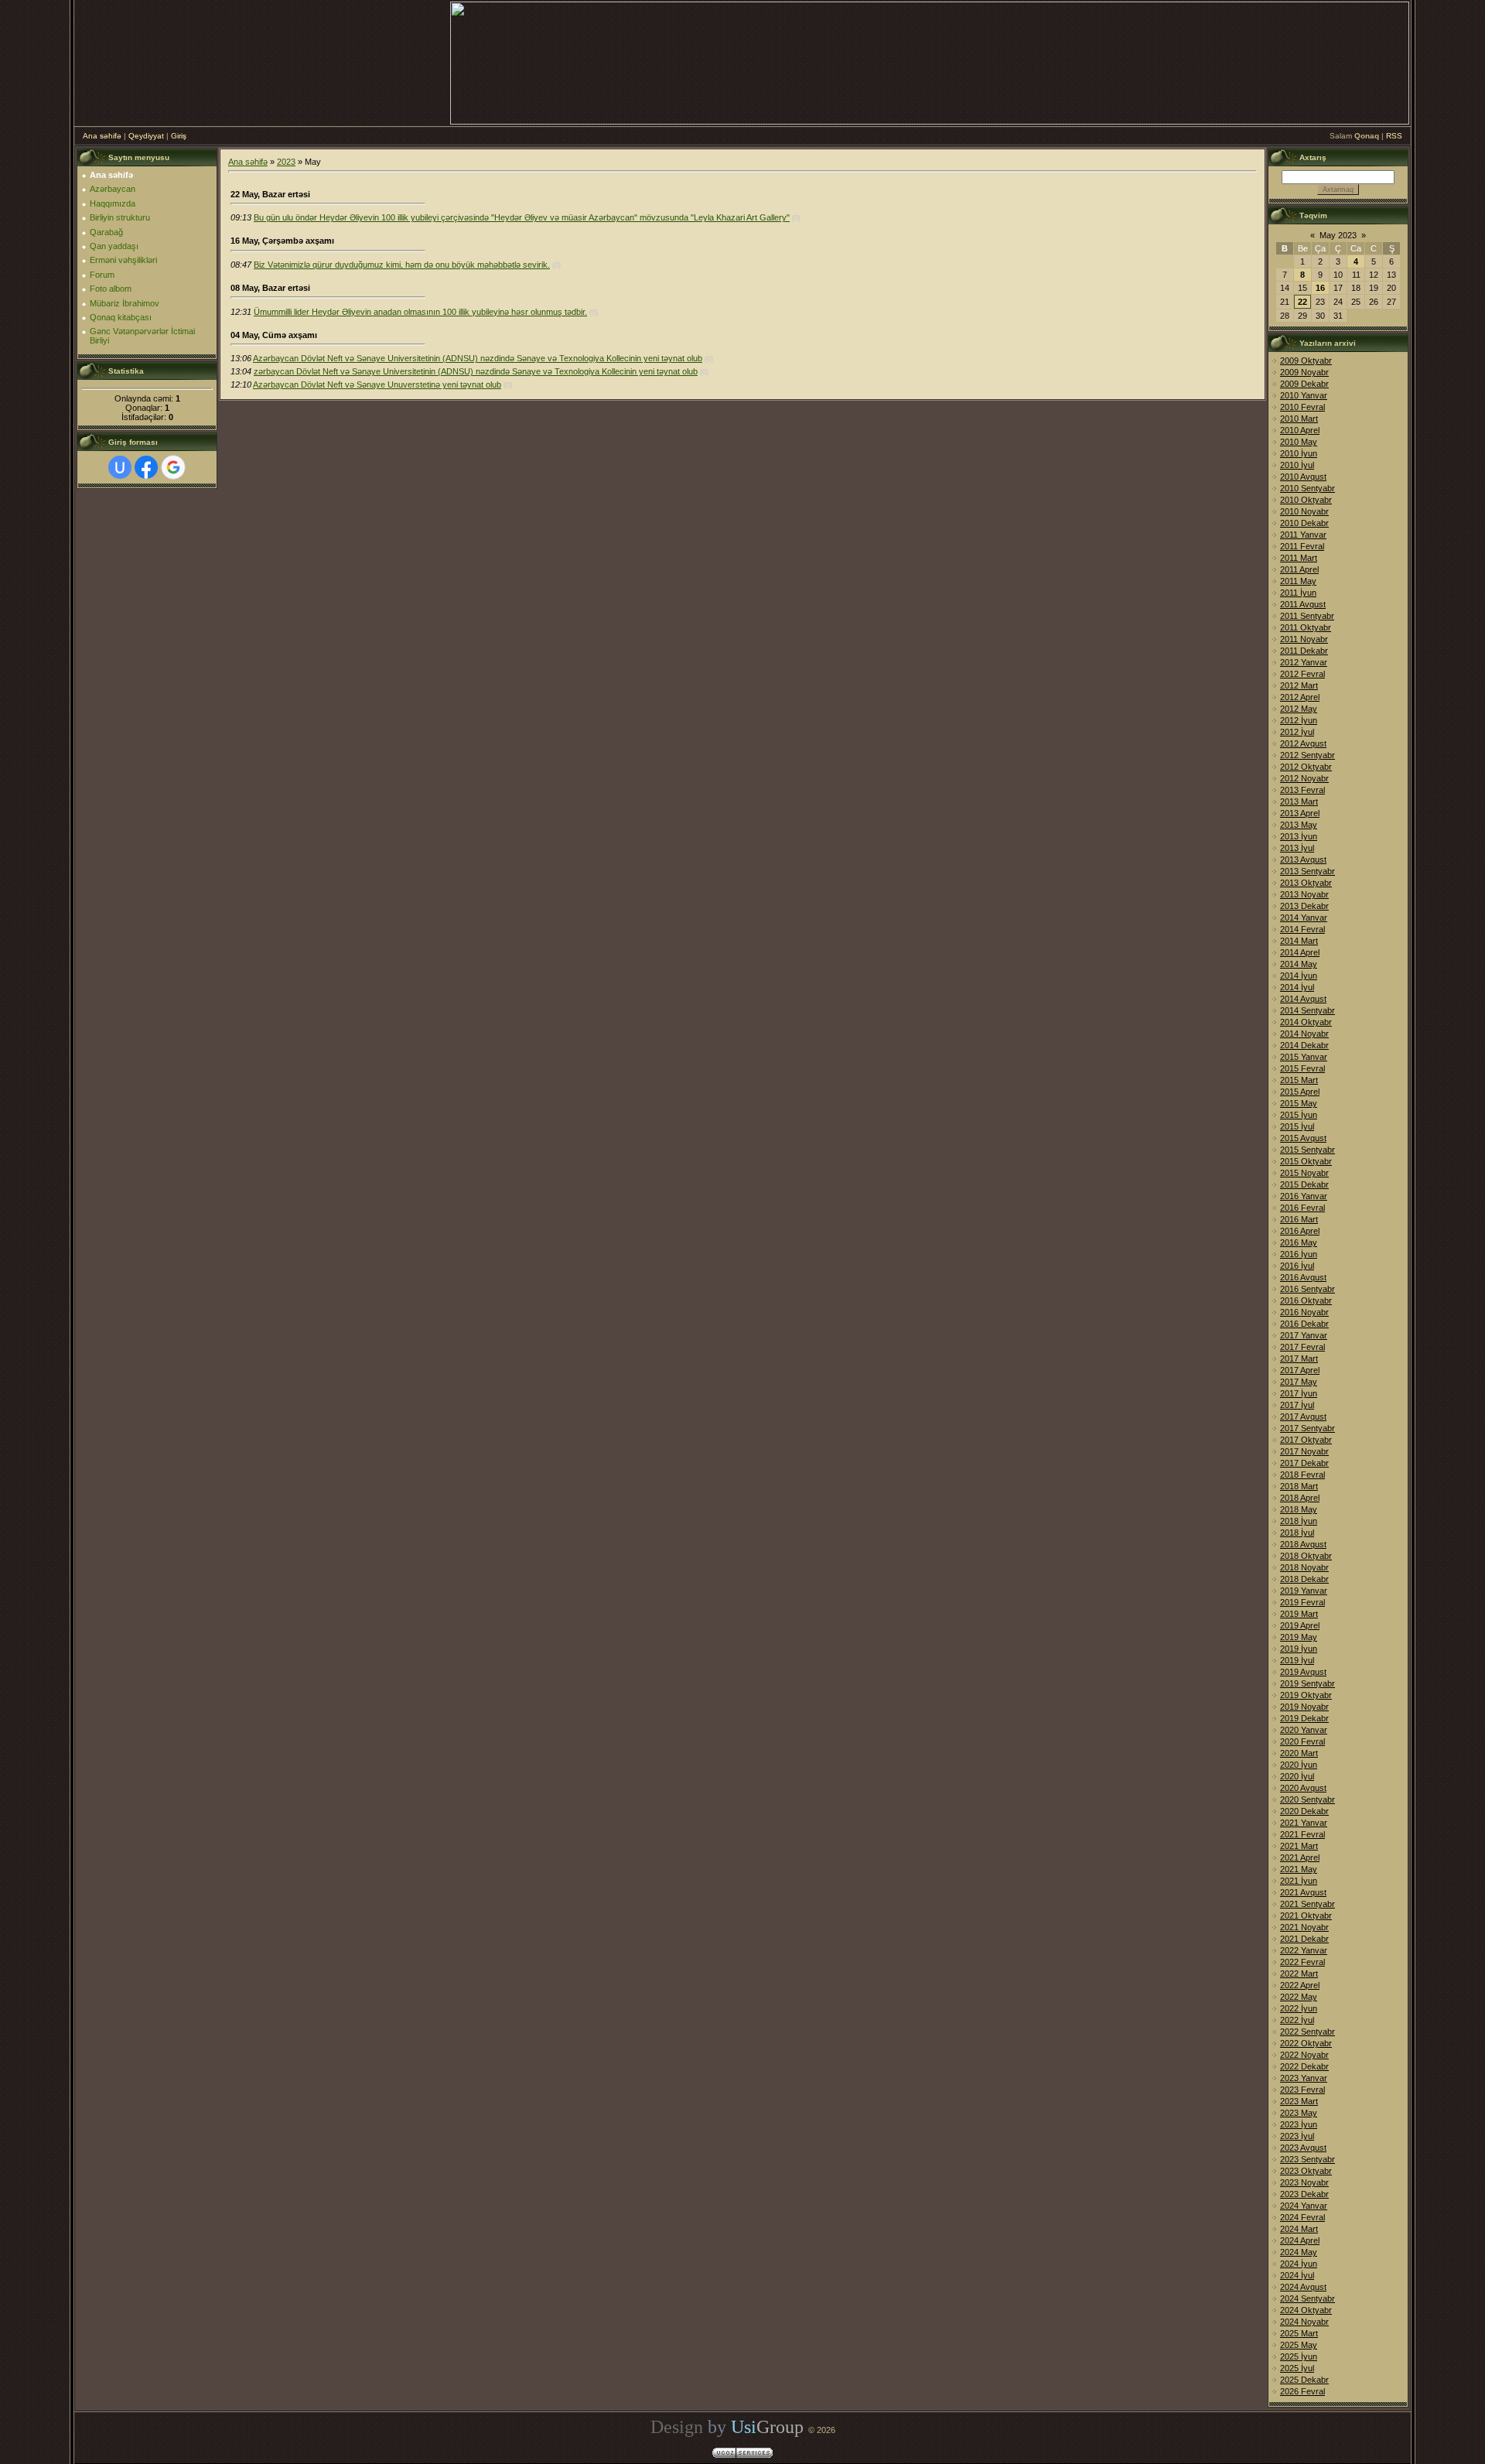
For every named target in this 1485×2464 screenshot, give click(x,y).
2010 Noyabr (1304, 511)
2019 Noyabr (1304, 1707)
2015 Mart (1299, 1080)
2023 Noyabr (1304, 2182)
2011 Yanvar (1303, 535)
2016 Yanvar (1304, 1196)
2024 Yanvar (1304, 2206)
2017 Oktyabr (1306, 1440)
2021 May (1299, 1869)
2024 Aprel (1300, 2240)
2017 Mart (1299, 1358)
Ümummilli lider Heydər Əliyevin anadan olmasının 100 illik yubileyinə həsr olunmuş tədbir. (420, 312)
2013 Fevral (1302, 790)
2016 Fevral (1302, 1208)
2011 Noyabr (1304, 639)
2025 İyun (1299, 2356)
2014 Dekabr (1304, 1045)
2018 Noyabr (1304, 1567)
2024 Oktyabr (1306, 2310)
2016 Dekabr (1304, 1324)
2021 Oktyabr (1306, 1915)
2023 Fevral (1302, 2090)
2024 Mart (1299, 2229)
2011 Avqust (1303, 604)
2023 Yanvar (1304, 2078)
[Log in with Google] (173, 467)
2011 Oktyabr (1306, 627)
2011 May (1298, 581)
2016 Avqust (1303, 1277)
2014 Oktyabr (1306, 1022)
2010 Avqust (1303, 477)
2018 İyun (1299, 1521)
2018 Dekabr (1304, 1579)
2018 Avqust (1303, 1544)
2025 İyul (1297, 2368)
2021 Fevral (1302, 1834)
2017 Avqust (1303, 1417)
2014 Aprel (1300, 952)
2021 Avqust (1303, 1892)
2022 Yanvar (1304, 1950)
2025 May (1299, 2345)
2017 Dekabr (1304, 1463)
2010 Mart (1299, 419)
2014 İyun (1299, 976)
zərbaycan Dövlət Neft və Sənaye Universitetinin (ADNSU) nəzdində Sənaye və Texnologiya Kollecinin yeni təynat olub (476, 371)
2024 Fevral (1302, 2217)
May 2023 (1338, 235)
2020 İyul (1297, 1776)
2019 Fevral (1302, 1602)
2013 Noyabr (1304, 894)
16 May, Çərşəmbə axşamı (282, 241)
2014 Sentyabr (1307, 1010)
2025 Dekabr (1304, 2380)
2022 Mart (1299, 1974)
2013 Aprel (1300, 813)
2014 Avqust (1303, 999)
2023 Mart (1299, 2101)
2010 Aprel (1300, 430)
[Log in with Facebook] (146, 467)
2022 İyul (1297, 2020)
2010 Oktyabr (1306, 500)
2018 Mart (1299, 1486)
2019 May (1299, 1637)
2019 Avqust (1303, 1672)
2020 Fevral (1302, 1741)
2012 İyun (1299, 720)
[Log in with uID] (120, 467)
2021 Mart (1299, 1846)
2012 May (1299, 709)
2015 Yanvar (1304, 1057)
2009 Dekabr (1304, 384)
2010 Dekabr (1304, 523)
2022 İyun (1299, 2008)
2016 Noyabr (1304, 1312)
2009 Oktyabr (1306, 361)
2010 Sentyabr (1307, 488)
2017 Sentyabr (1307, 1428)
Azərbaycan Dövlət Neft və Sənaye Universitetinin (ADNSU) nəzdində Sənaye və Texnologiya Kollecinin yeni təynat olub (478, 358)
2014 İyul (1297, 987)
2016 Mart (1299, 1219)
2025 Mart (1299, 2333)
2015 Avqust (1303, 1138)
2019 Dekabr (1304, 1718)
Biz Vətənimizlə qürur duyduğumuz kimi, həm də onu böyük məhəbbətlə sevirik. (402, 265)
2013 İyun (1299, 836)
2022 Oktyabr (1306, 2043)
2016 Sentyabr (1307, 1289)
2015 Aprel (1300, 1092)
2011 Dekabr (1304, 651)
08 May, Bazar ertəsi (270, 288)
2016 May (1299, 1242)
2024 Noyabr (1304, 2322)
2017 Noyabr (1304, 1451)
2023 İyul (1297, 2136)
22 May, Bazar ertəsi (270, 194)
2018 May (1299, 1509)
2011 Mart (1299, 558)
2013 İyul (1297, 848)
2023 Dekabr (1304, 2194)
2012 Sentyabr (1307, 755)
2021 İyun (1299, 1881)
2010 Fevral (1302, 407)
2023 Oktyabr (1306, 2171)
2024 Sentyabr (1307, 2298)
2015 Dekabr (1304, 1184)
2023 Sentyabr (1307, 2159)
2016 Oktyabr (1306, 1300)
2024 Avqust (1303, 2287)
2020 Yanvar (1304, 1730)
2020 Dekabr (1304, 1811)
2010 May (1299, 442)
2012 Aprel (1300, 697)
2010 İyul (1297, 465)
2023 (286, 162)
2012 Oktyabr (1306, 767)
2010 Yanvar (1304, 395)
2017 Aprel (1300, 1370)
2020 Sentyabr (1307, 1799)
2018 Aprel (1300, 1498)
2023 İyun (1299, 2124)
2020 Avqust (1303, 1788)
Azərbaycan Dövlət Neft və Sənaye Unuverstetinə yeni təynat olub (377, 384)
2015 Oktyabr (1306, 1161)
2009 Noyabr (1304, 372)
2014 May (1299, 964)
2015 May (1299, 1103)
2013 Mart (1299, 801)
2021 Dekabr (1304, 1939)
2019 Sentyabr (1307, 1683)
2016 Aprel (1300, 1231)
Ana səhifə (102, 136)
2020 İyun (1299, 1765)
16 (1320, 288)
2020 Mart (1299, 1753)
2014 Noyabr (1304, 1034)
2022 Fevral (1302, 1962)
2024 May (1299, 2252)
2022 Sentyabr (1307, 2032)
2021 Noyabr (1304, 1927)
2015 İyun (1299, 1115)
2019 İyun (1299, 1649)
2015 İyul (1297, 1126)
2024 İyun (1299, 2264)
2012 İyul (1297, 732)
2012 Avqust (1303, 743)
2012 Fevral (1302, 674)
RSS (1394, 136)
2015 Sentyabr (1307, 1150)
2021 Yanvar (1304, 1823)
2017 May (1299, 1382)
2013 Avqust (1303, 859)
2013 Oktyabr (1306, 883)
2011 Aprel (1299, 569)
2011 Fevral (1302, 546)
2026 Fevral (1302, 2391)
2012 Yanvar (1304, 662)
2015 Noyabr (1304, 1173)
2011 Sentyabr (1307, 616)
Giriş (179, 136)
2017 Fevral (1302, 1347)
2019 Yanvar (1304, 1591)
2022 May (1299, 1997)
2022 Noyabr (1304, 2055)
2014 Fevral (1302, 929)
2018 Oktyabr (1306, 1556)
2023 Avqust (1303, 2148)
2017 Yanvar (1304, 1335)
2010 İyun (1299, 453)
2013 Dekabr (1304, 906)
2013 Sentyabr (1307, 871)
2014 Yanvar (1304, 918)
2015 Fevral (1302, 1068)
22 (1302, 302)
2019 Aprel (1300, 1625)
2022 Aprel (1300, 1985)
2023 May (1299, 2113)
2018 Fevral (1302, 1475)
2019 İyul (1297, 1660)
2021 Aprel (1300, 1857)
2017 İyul (1297, 1405)
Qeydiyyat (146, 136)
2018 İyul (1297, 1533)
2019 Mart (1299, 1614)
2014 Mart (1299, 941)
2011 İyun (1298, 593)
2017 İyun (1299, 1393)
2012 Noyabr (1304, 778)
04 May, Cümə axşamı (274, 335)
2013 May (1299, 825)
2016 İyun (1299, 1254)
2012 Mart (1299, 685)
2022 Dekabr (1304, 2066)
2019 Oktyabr (1306, 1695)
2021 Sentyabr (1307, 1904)
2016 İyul (1297, 1266)
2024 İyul (1297, 2275)
